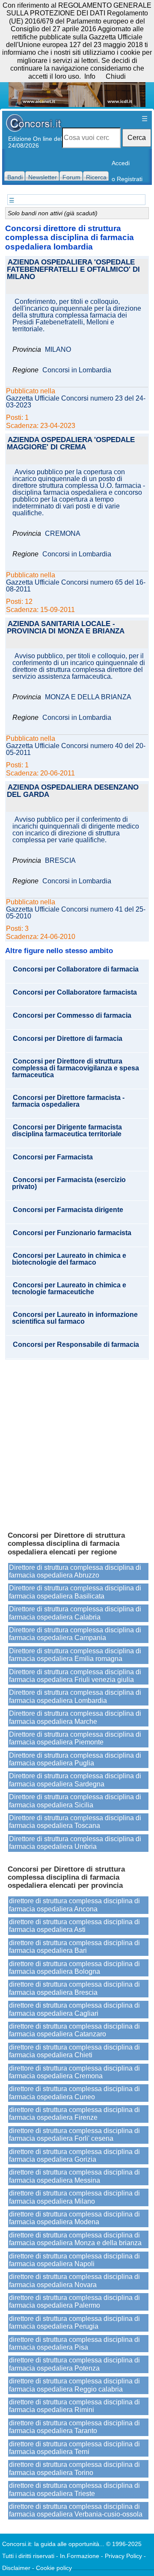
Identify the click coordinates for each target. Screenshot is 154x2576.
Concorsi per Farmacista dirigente (68, 1210)
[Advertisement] (77, 1441)
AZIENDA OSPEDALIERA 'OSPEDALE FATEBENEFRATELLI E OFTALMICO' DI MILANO (73, 270)
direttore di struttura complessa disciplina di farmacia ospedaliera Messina (74, 2176)
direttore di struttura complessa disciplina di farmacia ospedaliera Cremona (74, 2072)
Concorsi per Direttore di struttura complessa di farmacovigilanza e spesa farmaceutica (76, 1068)
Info (90, 76)
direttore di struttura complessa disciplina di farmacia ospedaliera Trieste (74, 2489)
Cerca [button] (137, 138)
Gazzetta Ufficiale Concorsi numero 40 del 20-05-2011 (76, 749)
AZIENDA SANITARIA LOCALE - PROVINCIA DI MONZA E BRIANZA (66, 628)
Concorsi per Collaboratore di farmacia (76, 969)
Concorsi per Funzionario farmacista (72, 1233)
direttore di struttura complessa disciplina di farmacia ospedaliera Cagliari (74, 2009)
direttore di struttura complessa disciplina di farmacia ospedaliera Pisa (74, 2343)
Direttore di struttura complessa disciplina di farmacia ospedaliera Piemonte (75, 1738)
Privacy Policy (123, 2556)
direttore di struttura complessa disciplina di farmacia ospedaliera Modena (74, 2218)
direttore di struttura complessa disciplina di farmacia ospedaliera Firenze (74, 2114)
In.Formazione (80, 2556)
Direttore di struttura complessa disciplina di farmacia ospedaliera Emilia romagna (75, 1655)
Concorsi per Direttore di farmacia (68, 1039)
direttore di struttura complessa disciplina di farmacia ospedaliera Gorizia (74, 2156)
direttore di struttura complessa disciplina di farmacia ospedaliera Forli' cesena (74, 2135)
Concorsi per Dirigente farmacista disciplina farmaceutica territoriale (67, 1131)
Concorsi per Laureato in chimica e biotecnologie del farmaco (69, 1259)
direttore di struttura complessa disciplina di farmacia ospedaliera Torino (74, 2468)
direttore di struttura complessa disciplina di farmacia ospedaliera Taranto (74, 2427)
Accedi (121, 163)
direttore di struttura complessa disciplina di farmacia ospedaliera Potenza (74, 2364)
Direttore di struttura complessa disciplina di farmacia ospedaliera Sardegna (75, 1780)
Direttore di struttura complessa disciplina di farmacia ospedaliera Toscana (75, 1822)
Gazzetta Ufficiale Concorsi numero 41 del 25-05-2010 (76, 913)
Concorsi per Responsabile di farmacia (76, 1345)
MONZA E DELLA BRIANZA (88, 697)
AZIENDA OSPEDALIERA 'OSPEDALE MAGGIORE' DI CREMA (71, 444)
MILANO (58, 350)
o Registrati (127, 179)
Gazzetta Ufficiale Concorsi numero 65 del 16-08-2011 (76, 586)
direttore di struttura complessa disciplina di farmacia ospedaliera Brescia (74, 1988)
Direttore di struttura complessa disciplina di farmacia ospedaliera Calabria (75, 1613)
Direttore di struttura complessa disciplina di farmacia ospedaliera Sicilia (75, 1801)
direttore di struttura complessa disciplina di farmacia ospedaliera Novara (74, 2280)
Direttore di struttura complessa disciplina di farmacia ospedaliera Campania (75, 1634)
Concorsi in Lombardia (77, 370)
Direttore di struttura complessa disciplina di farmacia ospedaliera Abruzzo (75, 1571)
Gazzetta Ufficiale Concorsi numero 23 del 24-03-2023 (76, 402)
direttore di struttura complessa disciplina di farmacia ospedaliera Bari (74, 1947)
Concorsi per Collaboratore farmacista (75, 992)
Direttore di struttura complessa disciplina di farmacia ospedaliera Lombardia (75, 1696)
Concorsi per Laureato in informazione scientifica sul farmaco (75, 1318)
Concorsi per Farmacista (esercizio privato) (69, 1183)
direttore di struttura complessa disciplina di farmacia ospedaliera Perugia (74, 2322)
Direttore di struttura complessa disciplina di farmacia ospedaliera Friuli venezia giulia (75, 1676)
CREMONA (63, 534)
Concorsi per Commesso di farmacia (72, 1016)
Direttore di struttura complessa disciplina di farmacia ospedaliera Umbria (75, 1843)
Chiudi (116, 76)
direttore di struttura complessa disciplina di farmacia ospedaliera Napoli (74, 2260)
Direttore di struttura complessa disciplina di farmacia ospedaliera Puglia (75, 1759)
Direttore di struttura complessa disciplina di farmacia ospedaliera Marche (75, 1717)
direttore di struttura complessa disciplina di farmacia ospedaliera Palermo (74, 2301)
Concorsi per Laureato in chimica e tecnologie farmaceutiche (69, 1289)
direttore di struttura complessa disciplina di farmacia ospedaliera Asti (74, 1926)
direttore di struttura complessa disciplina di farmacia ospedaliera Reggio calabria (74, 2385)
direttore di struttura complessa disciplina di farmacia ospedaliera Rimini (74, 2406)
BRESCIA (60, 861)
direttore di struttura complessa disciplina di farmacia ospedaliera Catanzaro (74, 2030)
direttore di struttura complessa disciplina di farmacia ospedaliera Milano (74, 2197)
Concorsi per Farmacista (53, 1157)
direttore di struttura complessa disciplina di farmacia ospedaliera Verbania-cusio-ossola (76, 2510)
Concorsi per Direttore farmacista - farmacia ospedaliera (68, 1101)
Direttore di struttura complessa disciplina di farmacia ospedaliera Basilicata (75, 1592)
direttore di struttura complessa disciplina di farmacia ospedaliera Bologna (74, 1968)
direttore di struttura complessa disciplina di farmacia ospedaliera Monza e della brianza (75, 2239)
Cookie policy (54, 2568)
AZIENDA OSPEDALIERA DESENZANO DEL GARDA (73, 791)
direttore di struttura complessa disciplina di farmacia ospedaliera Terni (74, 2448)
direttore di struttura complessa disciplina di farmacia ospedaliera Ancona (74, 1905)
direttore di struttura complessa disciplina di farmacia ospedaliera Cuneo (74, 2093)
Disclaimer (16, 2568)
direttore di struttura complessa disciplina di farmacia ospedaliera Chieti (74, 2051)
